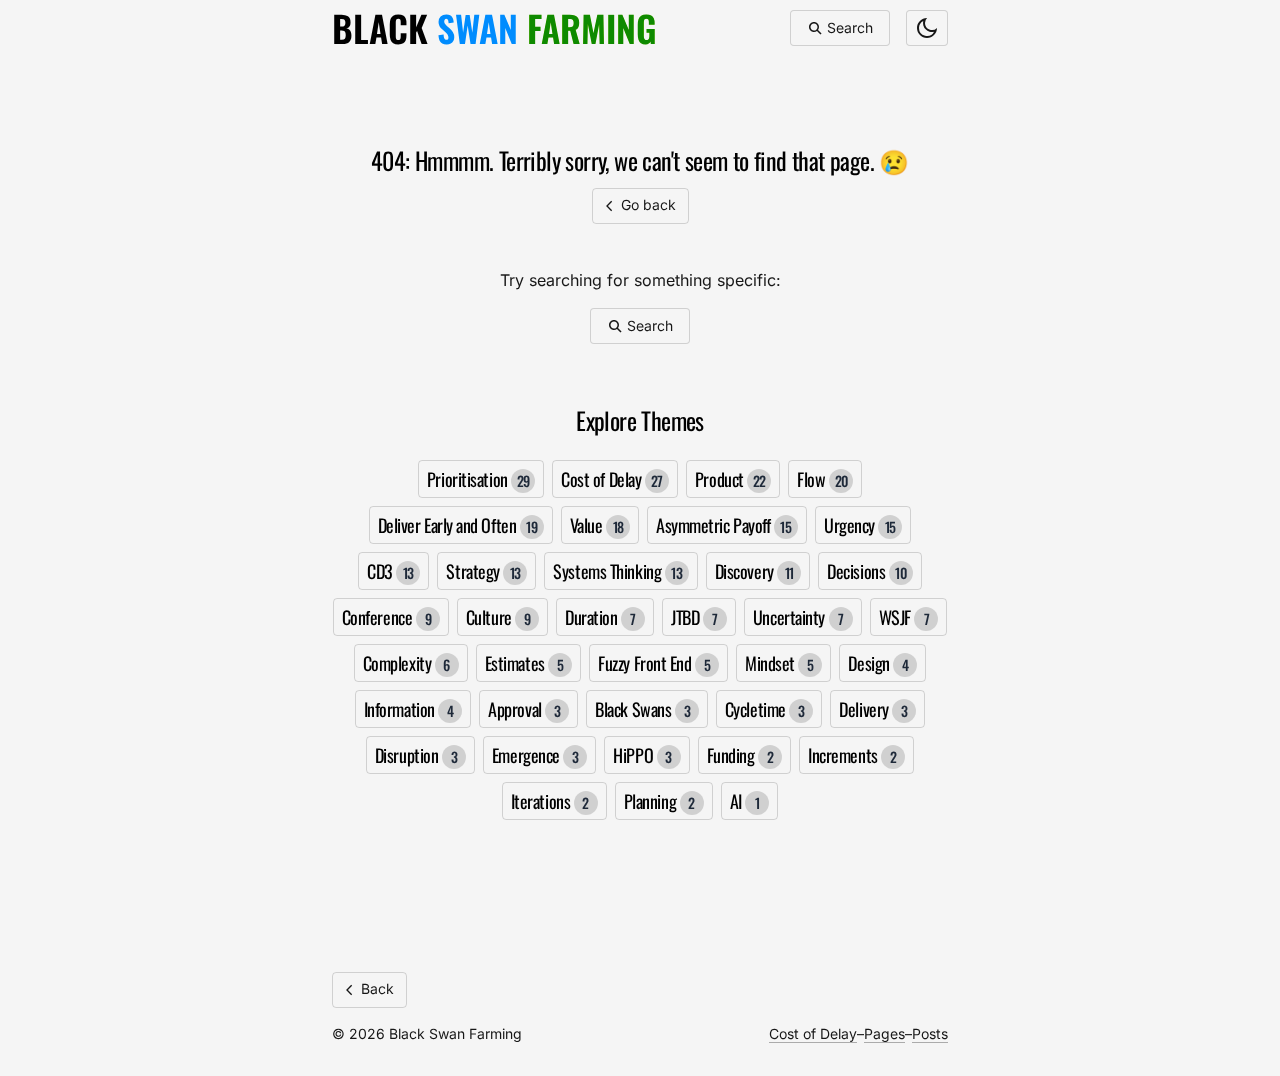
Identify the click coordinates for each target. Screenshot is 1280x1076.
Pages (884, 1033)
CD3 (390, 571)
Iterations (550, 801)
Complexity (406, 663)
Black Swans (642, 709)
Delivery (873, 709)
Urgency (860, 525)
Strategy (483, 571)
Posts (930, 1033)
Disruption (416, 755)
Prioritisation (478, 479)
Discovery (754, 571)
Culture (498, 617)
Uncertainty (798, 617)
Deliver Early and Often (458, 525)
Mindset (779, 663)
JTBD (694, 617)
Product (730, 479)
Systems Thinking (617, 571)
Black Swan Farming (455, 1033)
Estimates (524, 663)
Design (878, 663)
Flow (822, 479)
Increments (852, 755)
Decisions (866, 571)
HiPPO (642, 755)
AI (745, 801)
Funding (740, 755)
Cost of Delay (612, 479)
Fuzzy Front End (654, 663)
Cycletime (765, 709)
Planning (659, 801)
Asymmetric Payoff (723, 525)
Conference (386, 617)
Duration (600, 617)
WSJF (904, 617)
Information (409, 709)
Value (597, 525)
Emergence (535, 755)
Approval (524, 709)
